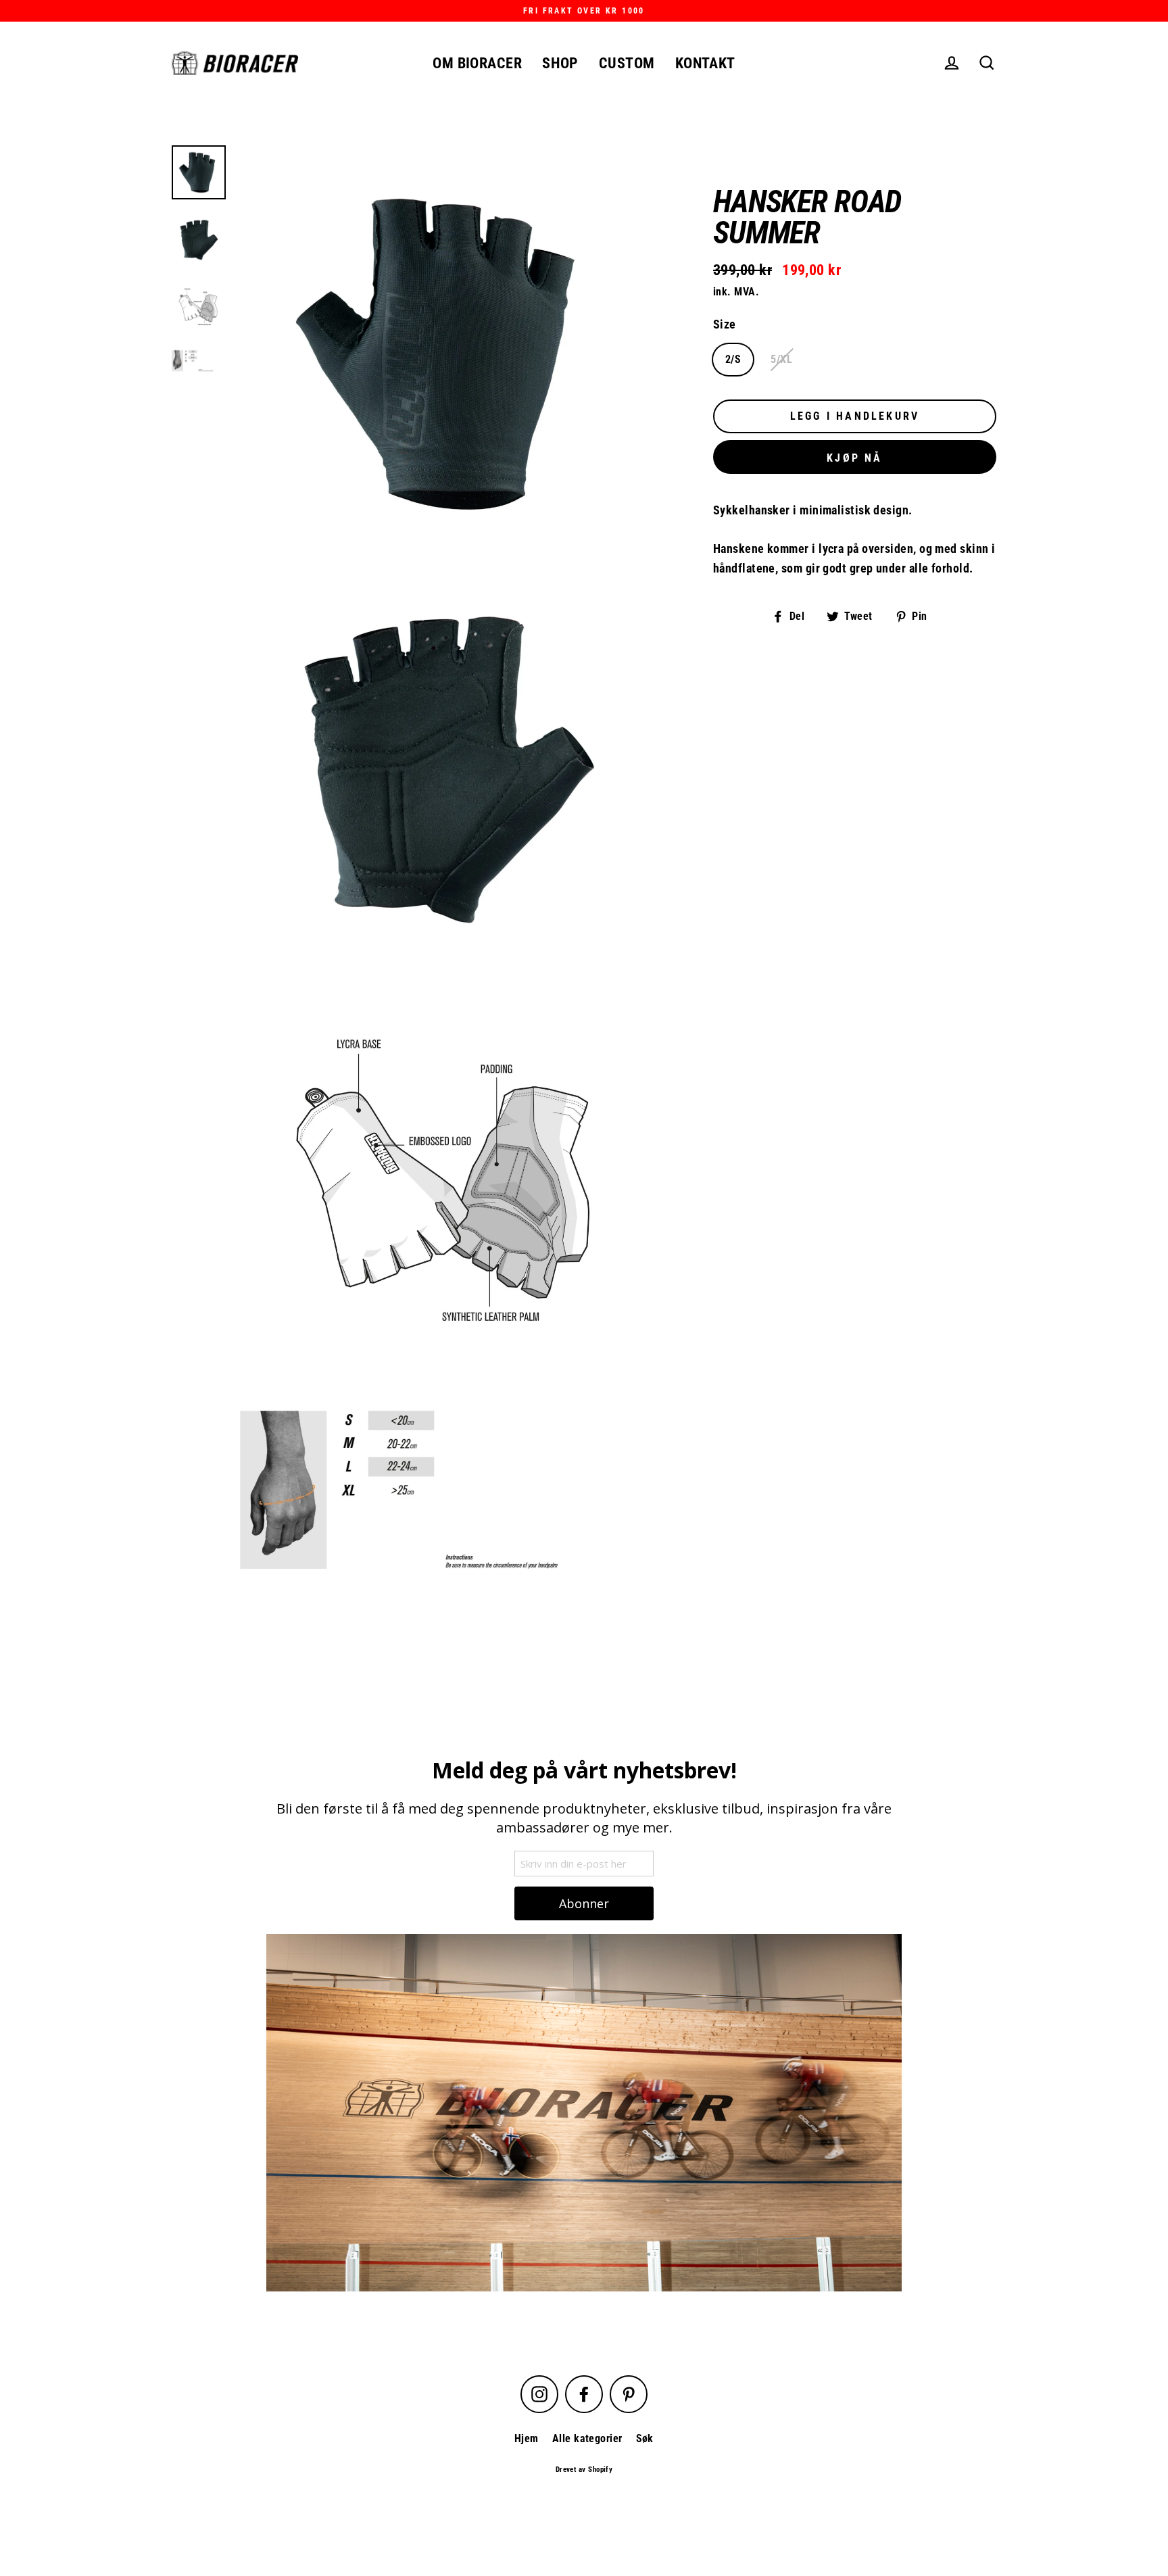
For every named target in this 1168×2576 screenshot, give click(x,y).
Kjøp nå (854, 458)
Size (725, 324)
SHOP (560, 63)
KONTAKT (705, 63)
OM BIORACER (477, 63)
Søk (645, 2438)
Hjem (527, 2438)
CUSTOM (627, 63)
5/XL (781, 359)
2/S (733, 359)
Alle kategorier (587, 2438)
